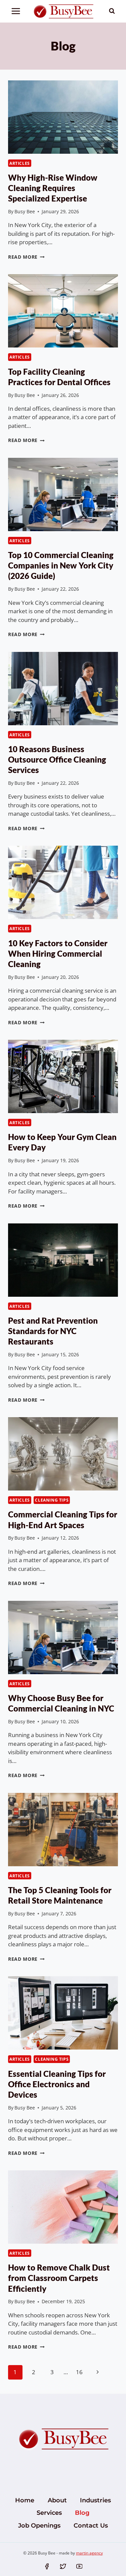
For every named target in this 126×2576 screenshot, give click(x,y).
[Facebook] (47, 2566)
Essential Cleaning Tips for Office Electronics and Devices (57, 2084)
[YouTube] (79, 2566)
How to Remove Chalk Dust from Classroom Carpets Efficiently (59, 2278)
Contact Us (91, 2526)
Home (25, 2500)
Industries (95, 2500)
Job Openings (39, 2526)
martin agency (89, 2553)
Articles (20, 163)
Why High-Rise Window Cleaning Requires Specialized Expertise (53, 188)
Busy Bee (25, 211)
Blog (82, 2513)
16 (79, 2372)
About (57, 2500)
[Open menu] (16, 11)
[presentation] (63, 117)
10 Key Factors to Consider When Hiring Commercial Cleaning (58, 953)
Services (49, 2513)
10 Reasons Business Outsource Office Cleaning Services (57, 759)
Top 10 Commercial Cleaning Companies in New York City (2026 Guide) (61, 565)
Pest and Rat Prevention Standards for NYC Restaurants (53, 1331)
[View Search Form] (112, 11)
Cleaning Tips (52, 1500)
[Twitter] (63, 2566)
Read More (26, 257)
